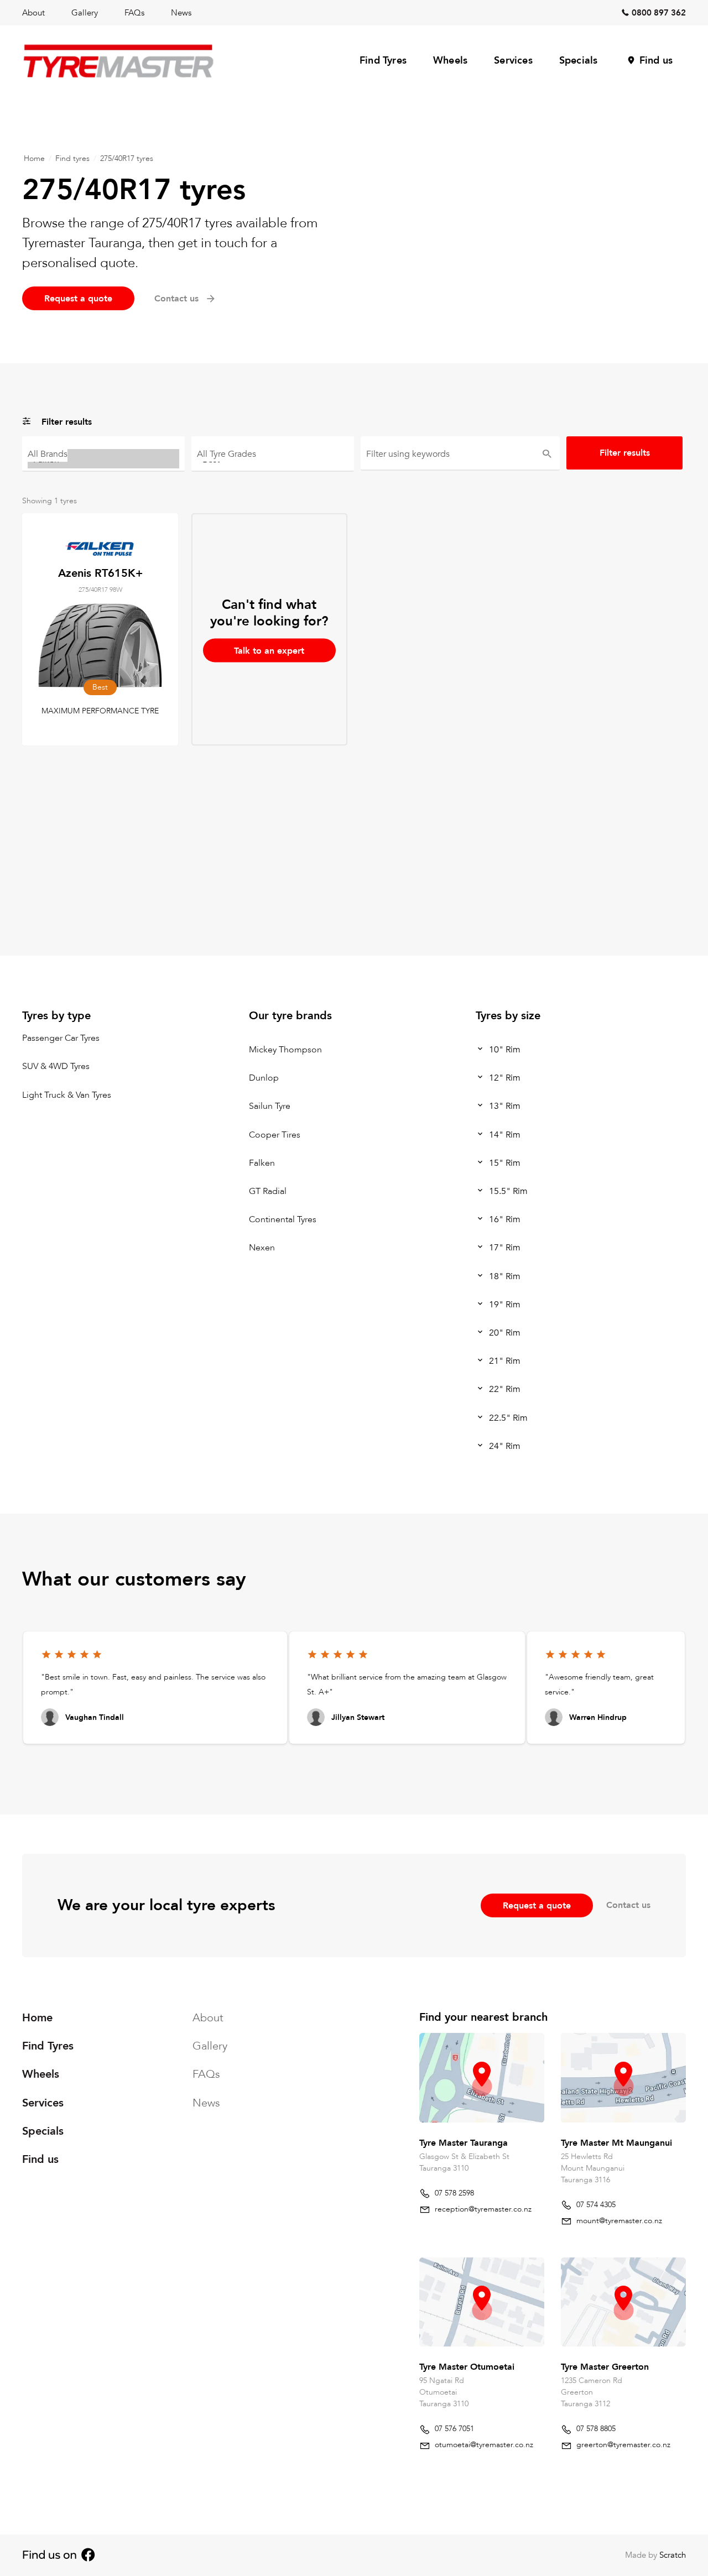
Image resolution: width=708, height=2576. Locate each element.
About (33, 13)
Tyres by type (56, 1016)
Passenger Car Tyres (61, 1038)
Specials (579, 61)
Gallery (85, 13)
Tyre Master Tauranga (464, 2142)
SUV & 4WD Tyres (56, 1067)
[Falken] (103, 459)
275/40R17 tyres (127, 158)
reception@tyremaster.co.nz (483, 2209)
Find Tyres (383, 61)
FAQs (134, 13)
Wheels (450, 61)
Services (513, 61)
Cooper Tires (275, 1135)
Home (34, 158)
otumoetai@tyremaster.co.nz (484, 2445)
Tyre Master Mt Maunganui (616, 2142)
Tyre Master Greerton (605, 2367)
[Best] (273, 459)
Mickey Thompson (285, 1050)
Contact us (628, 1905)
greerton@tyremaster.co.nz (623, 2445)
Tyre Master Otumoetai (467, 2367)
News (181, 13)
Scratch (673, 2555)
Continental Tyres (283, 1219)
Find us (656, 61)
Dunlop (264, 1078)
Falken (262, 1163)
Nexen (262, 1248)
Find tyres (72, 158)
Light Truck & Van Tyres (67, 1095)
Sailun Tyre (270, 1107)
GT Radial (268, 1191)
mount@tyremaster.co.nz (619, 2220)
